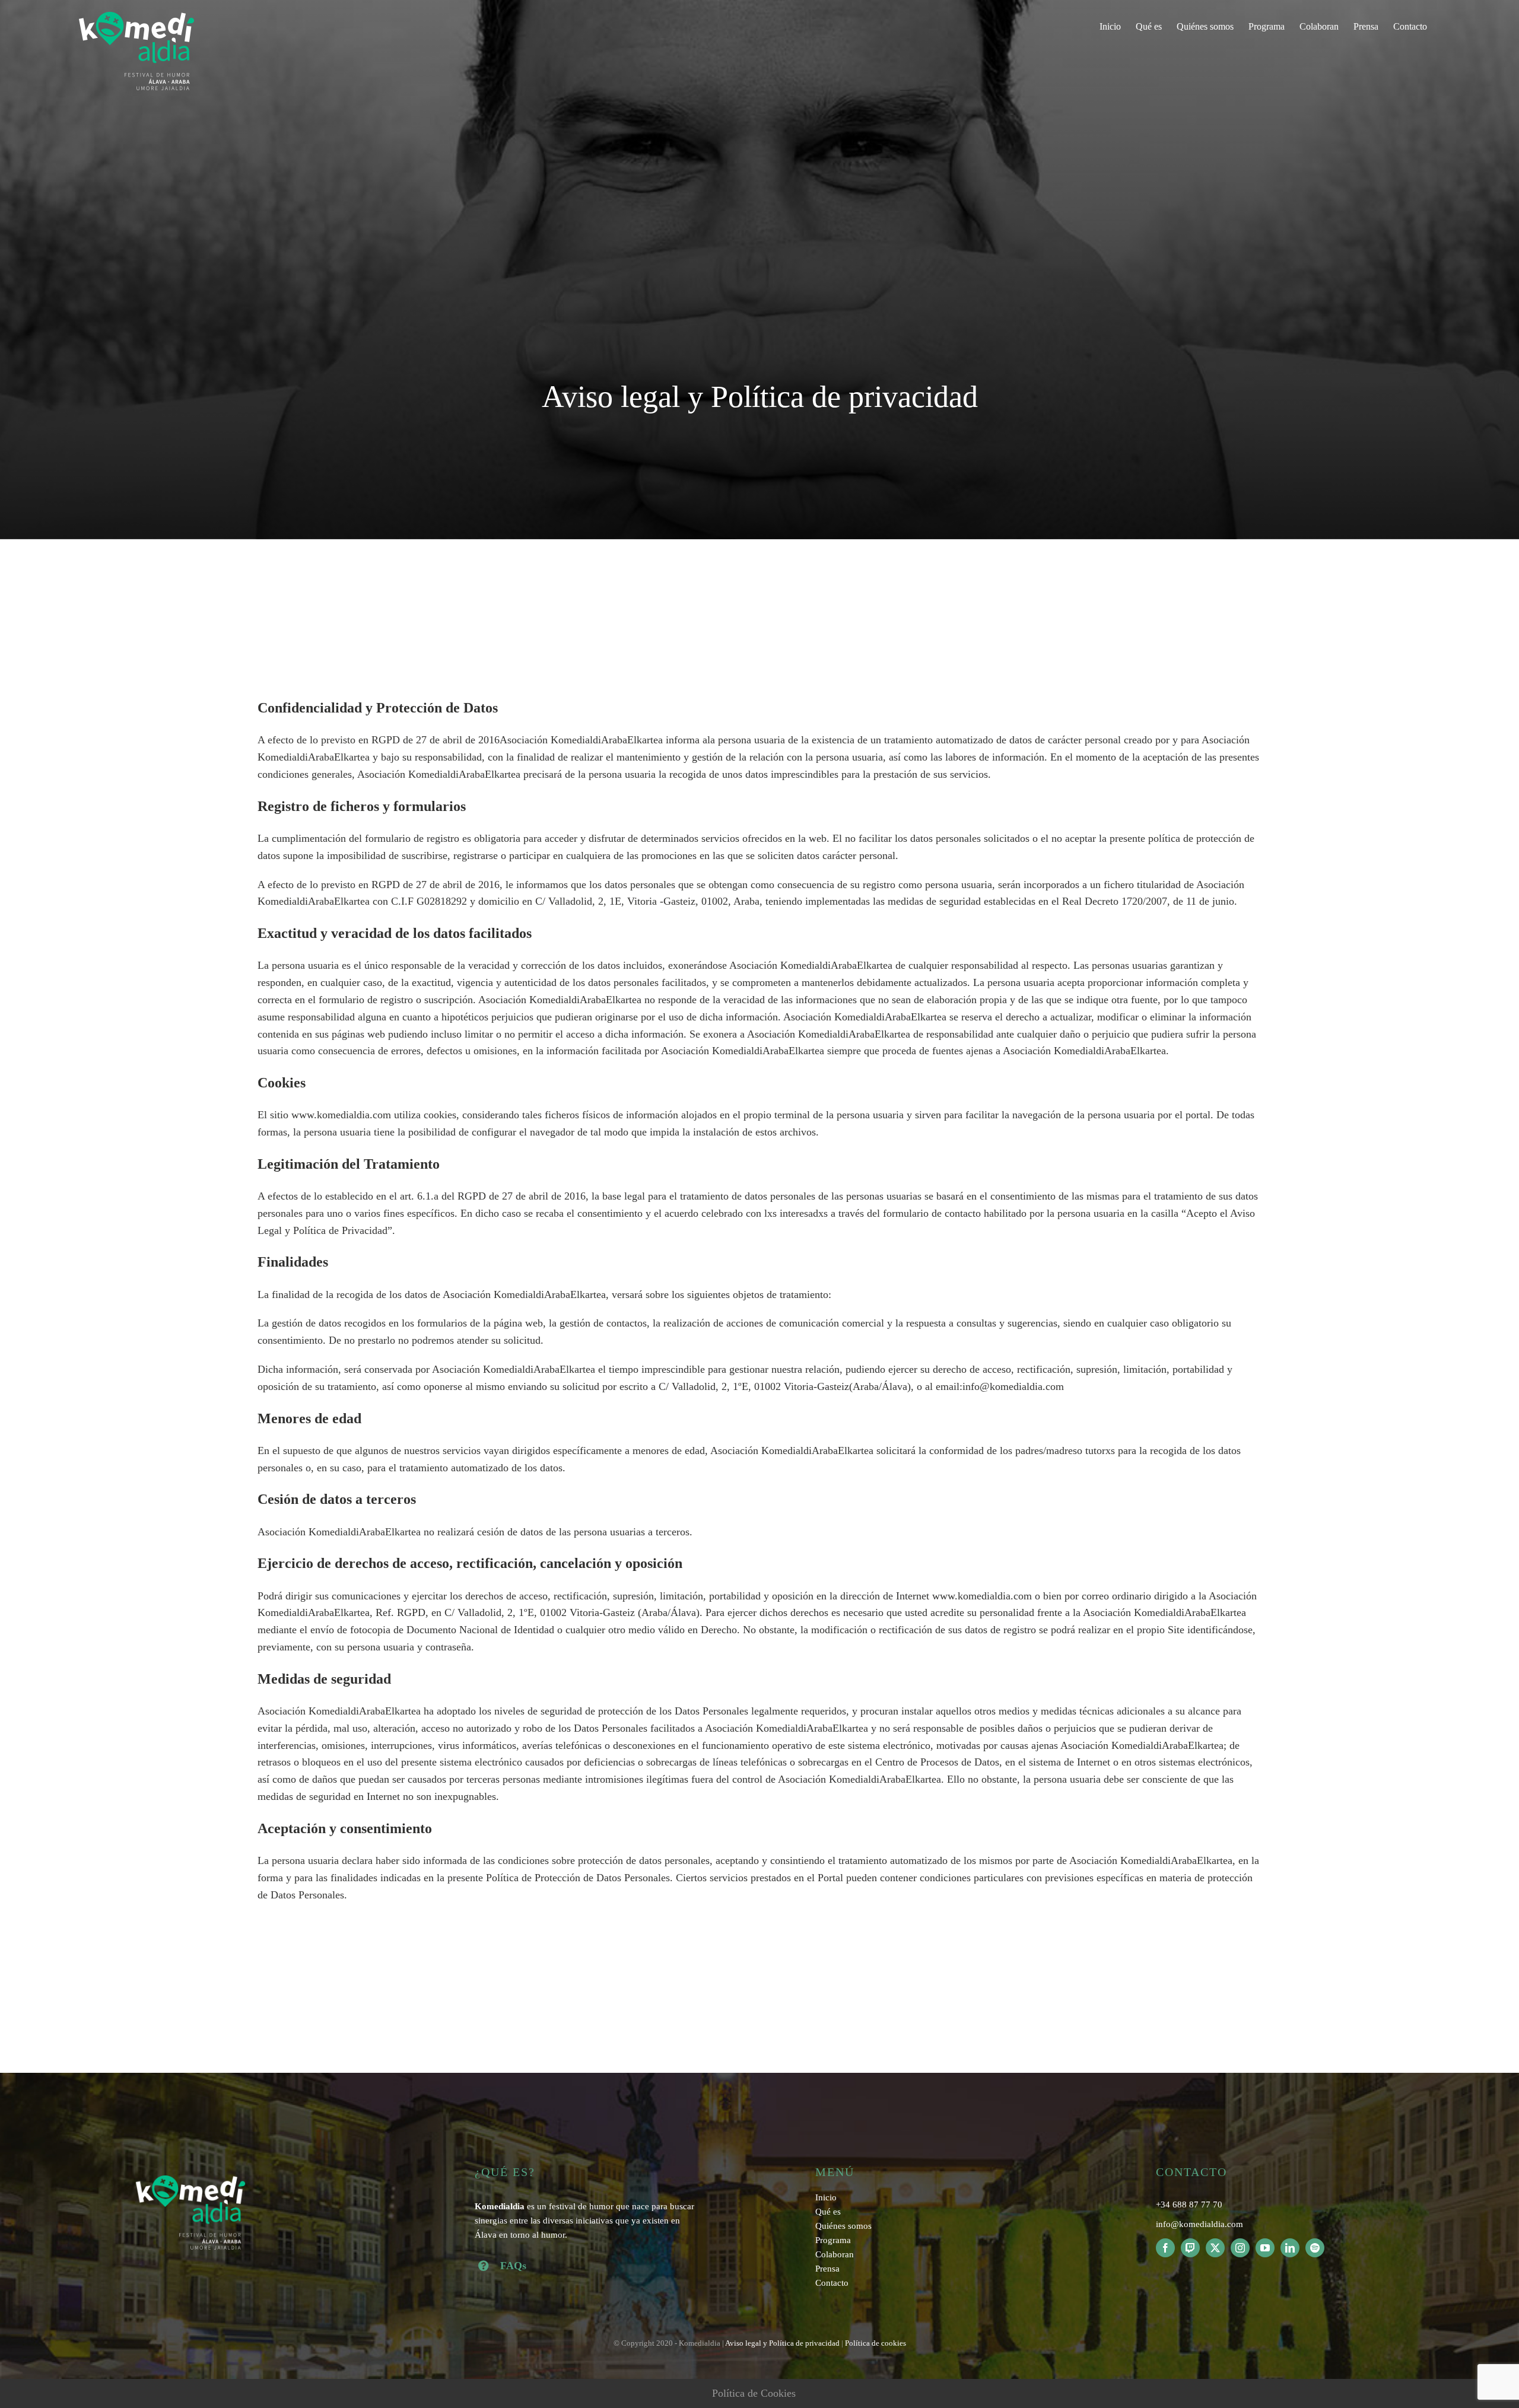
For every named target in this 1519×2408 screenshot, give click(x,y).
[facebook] (1165, 2248)
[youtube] (1265, 2248)
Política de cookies (876, 2343)
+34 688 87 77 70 (1189, 2205)
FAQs (513, 2266)
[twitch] (1190, 2248)
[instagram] (1240, 2248)
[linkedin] (1290, 2248)
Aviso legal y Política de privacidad (782, 2343)
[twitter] (1215, 2248)
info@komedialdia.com (1199, 2224)
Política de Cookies (754, 2393)
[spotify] (1315, 2248)
